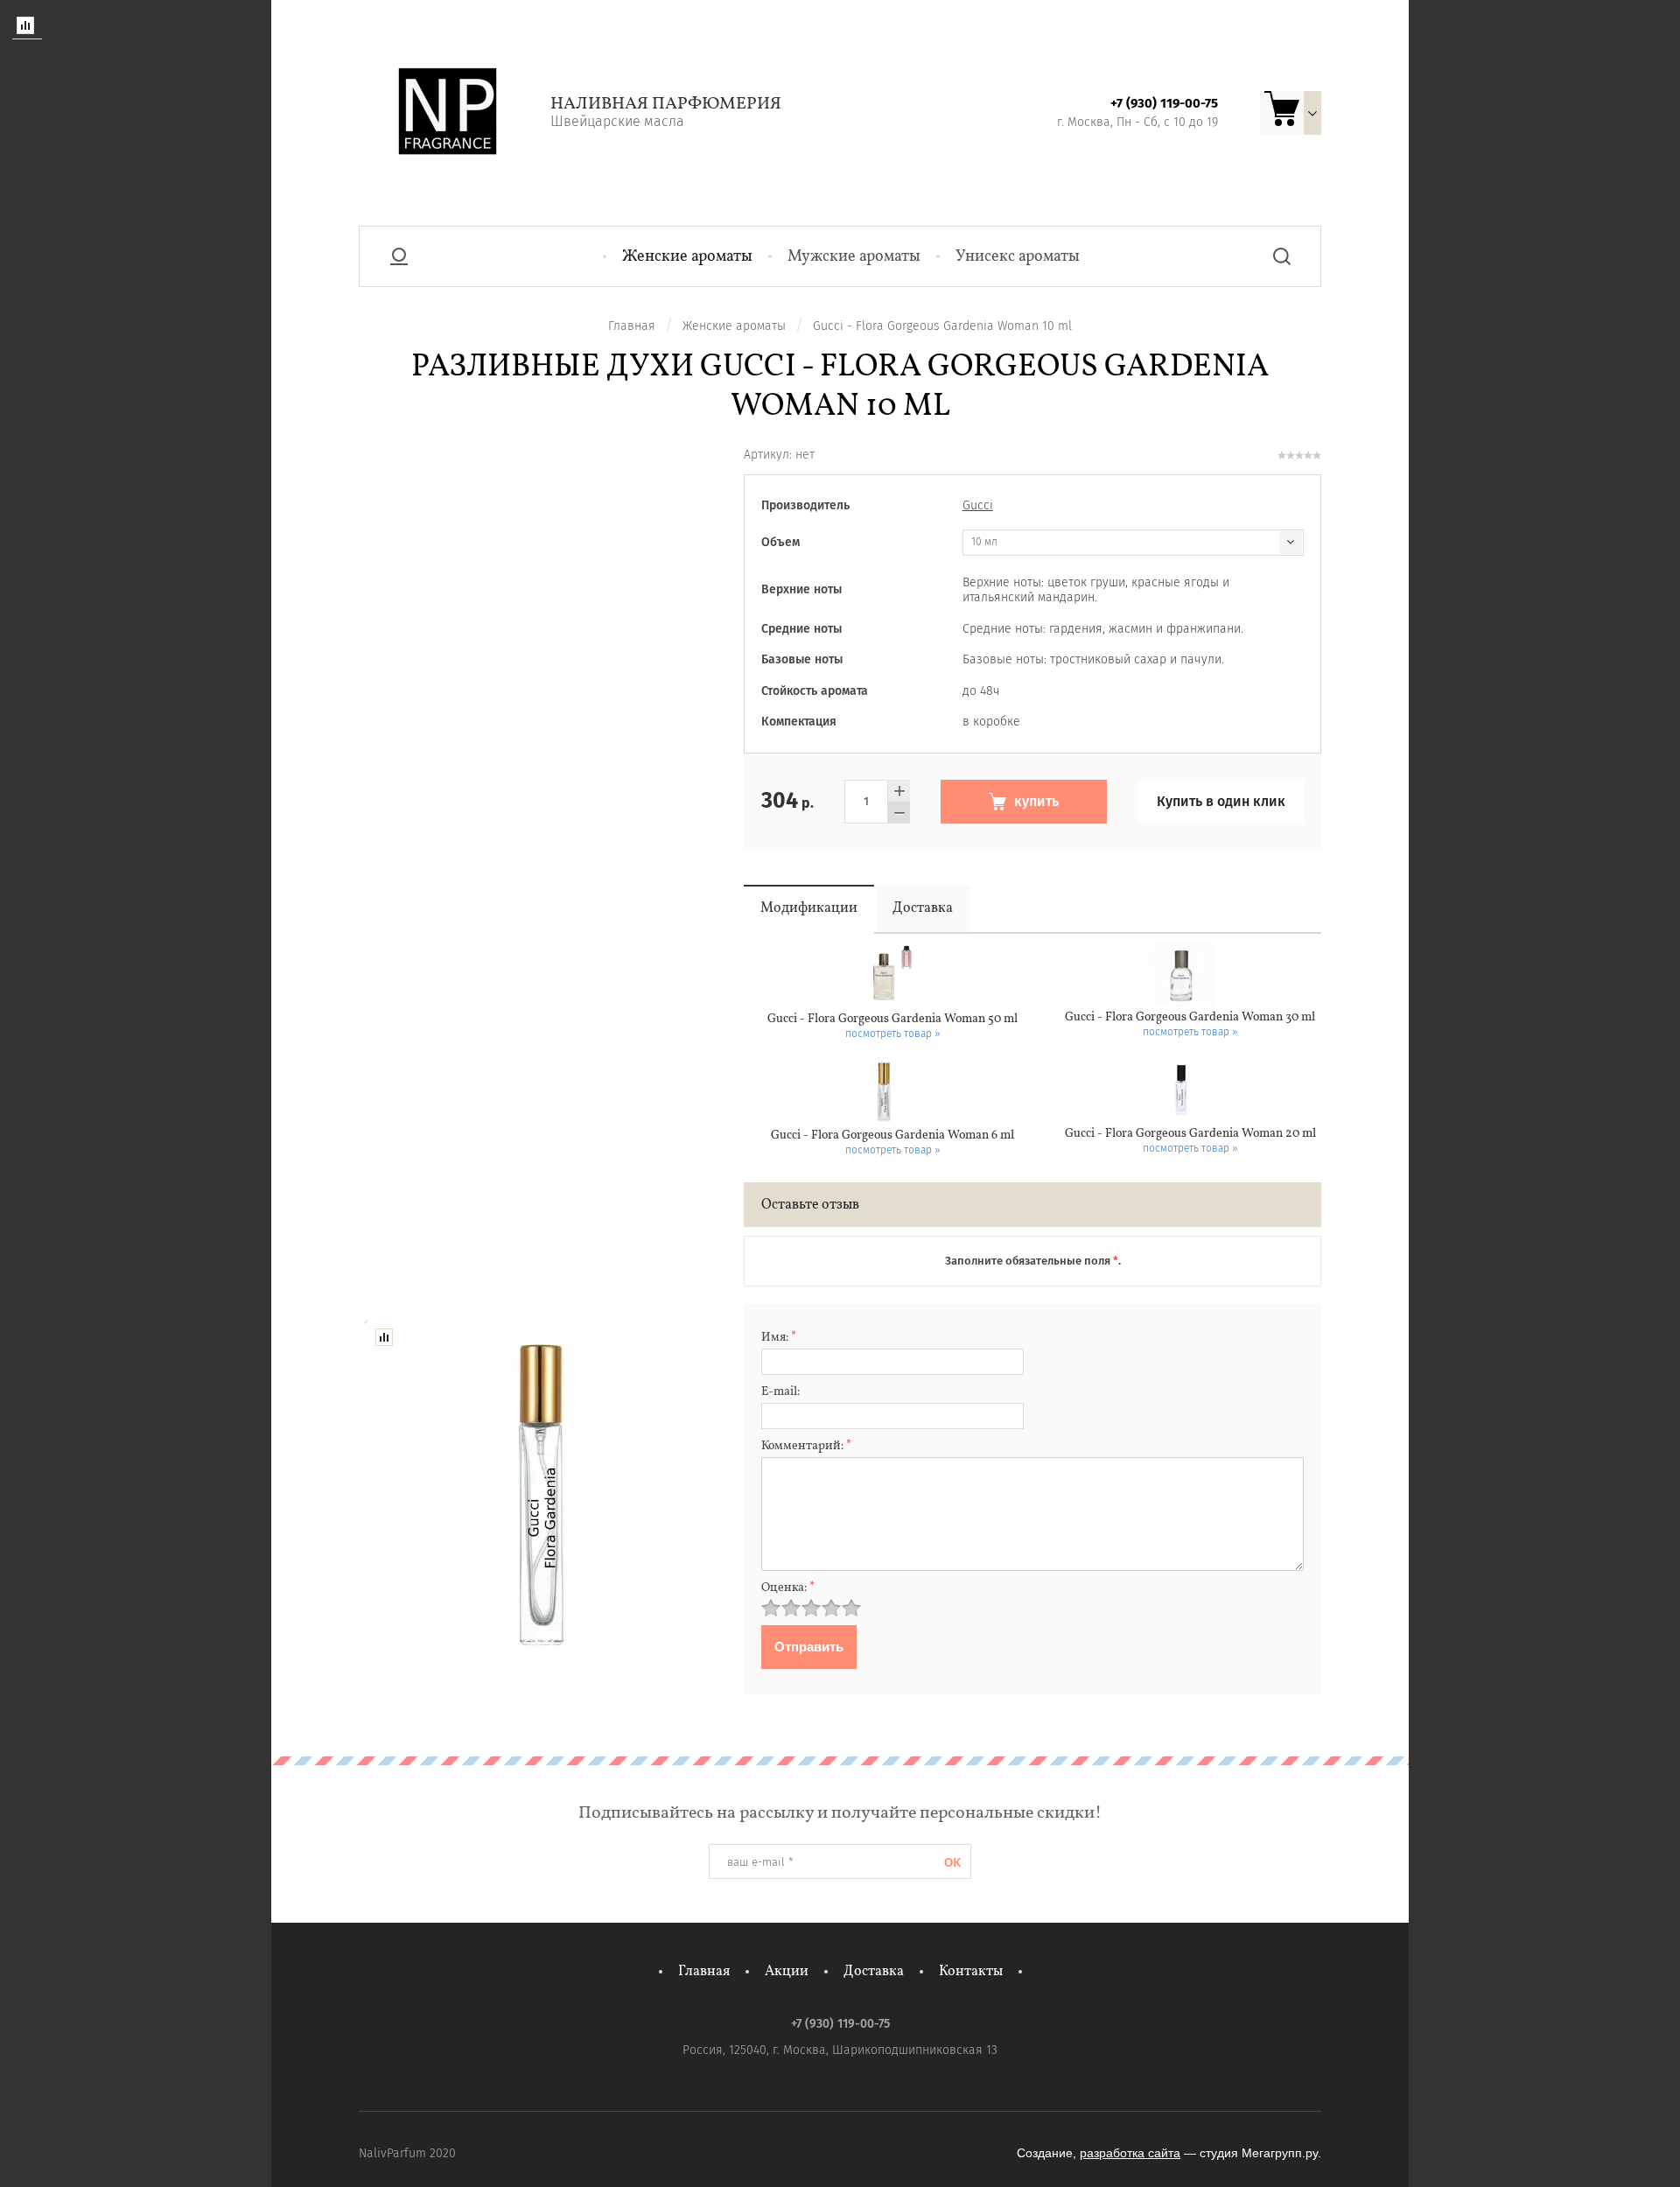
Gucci (978, 505)
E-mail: (780, 1392)
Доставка (923, 908)
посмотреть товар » (893, 1034)
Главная (704, 1972)
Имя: (779, 1338)
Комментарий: (806, 1446)
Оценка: (788, 1588)
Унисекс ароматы (1018, 257)
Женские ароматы (687, 257)
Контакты (971, 1972)
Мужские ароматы (854, 257)
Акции (787, 1972)
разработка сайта (1130, 2153)
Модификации (809, 908)
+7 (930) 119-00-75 (1164, 103)
